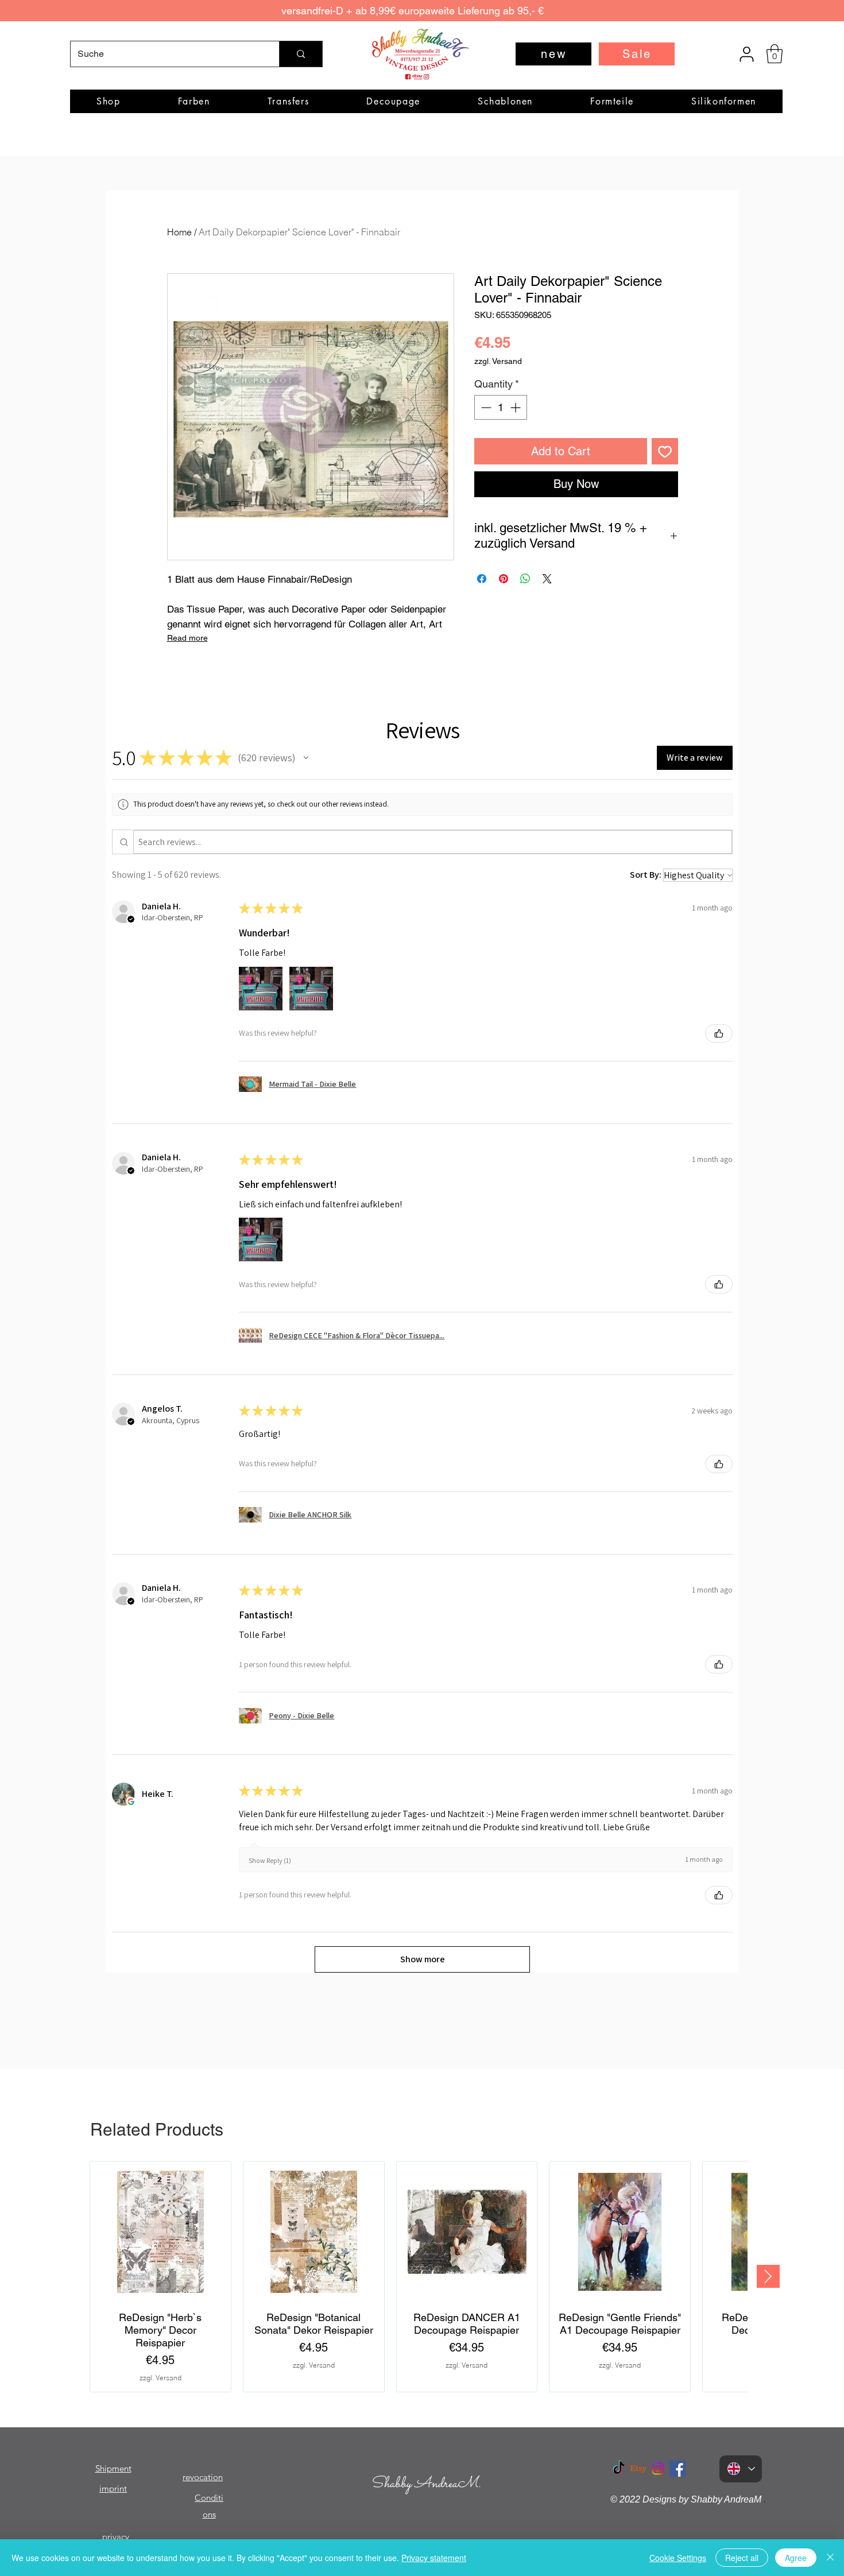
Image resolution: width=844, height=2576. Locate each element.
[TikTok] (619, 2469)
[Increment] (516, 407)
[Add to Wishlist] (665, 451)
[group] (419, 2277)
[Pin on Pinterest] (504, 579)
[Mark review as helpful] (719, 1033)
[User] (746, 54)
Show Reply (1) (270, 1860)
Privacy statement (434, 2558)
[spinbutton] (501, 407)
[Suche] (301, 54)
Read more (187, 638)
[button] (775, 54)
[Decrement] (485, 407)
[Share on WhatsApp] (525, 579)
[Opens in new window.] (131, 1802)
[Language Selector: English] (741, 2469)
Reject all (742, 2558)
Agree (796, 2558)
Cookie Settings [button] (678, 2558)
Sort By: (646, 875)
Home (179, 232)
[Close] (830, 2558)
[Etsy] (638, 2469)
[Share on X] (547, 579)
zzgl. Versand (498, 361)
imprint (113, 2488)
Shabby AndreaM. (426, 2484)
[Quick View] (160, 2232)
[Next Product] (768, 2276)
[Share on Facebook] (482, 579)
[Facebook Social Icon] (677, 2469)
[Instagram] (658, 2469)
